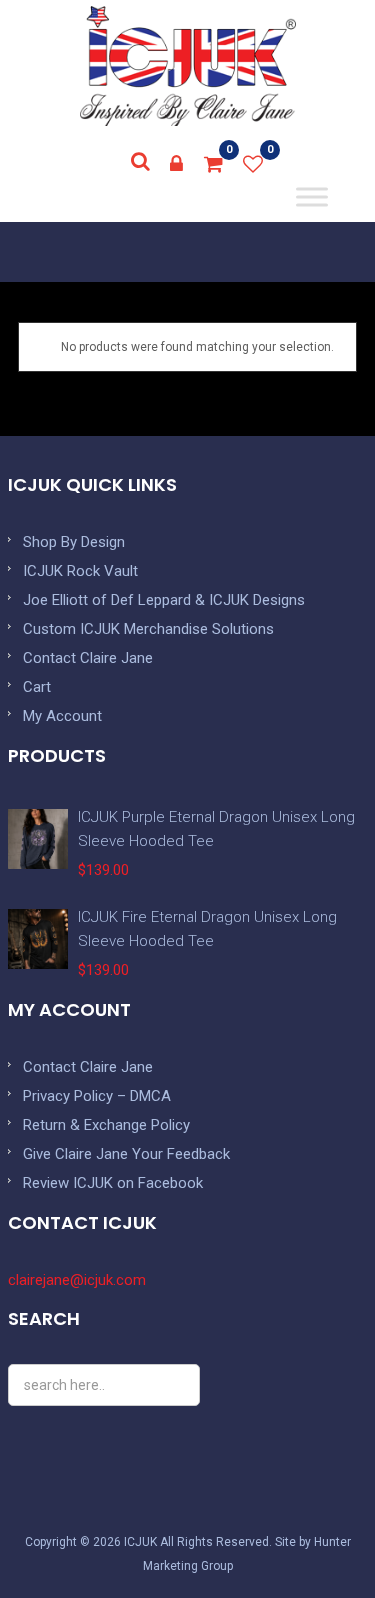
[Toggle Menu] (312, 197)
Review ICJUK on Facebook (113, 1183)
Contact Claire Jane (88, 658)
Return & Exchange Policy (106, 1125)
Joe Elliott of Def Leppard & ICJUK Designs (164, 600)
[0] (214, 164)
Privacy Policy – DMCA (97, 1096)
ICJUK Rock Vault (80, 571)
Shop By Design (74, 542)
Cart (37, 687)
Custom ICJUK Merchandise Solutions (148, 629)
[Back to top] (315, 1538)
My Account (62, 716)
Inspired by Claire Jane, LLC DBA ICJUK (188, 66)
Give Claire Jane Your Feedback (126, 1154)
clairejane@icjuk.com (77, 1280)
